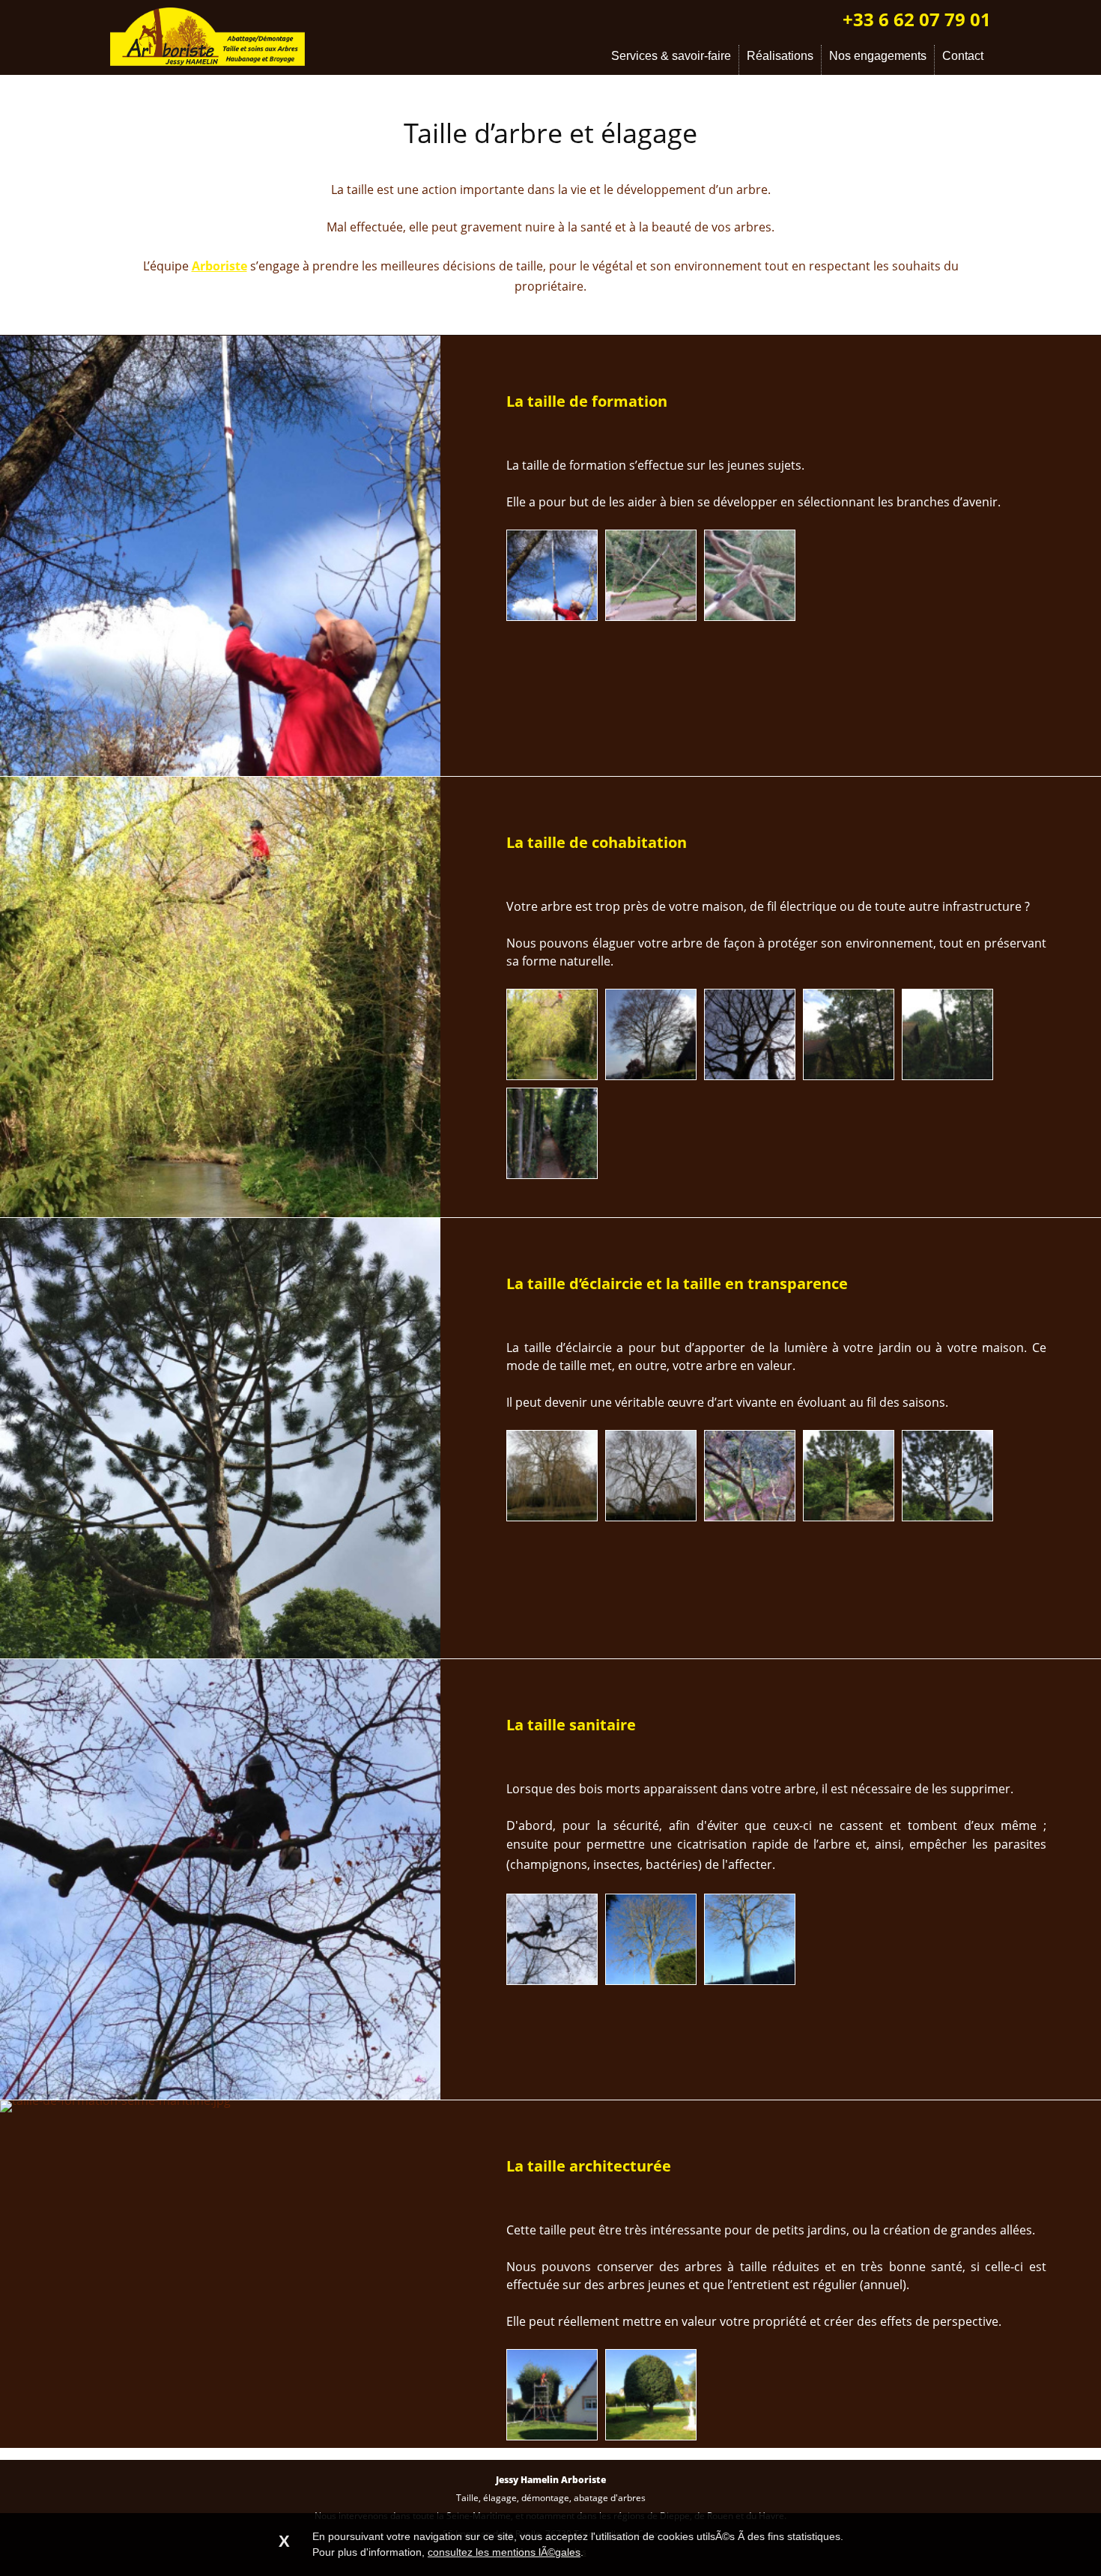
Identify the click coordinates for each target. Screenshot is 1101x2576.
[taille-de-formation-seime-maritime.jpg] (750, 616)
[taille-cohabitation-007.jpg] (947, 1075)
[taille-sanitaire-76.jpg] (552, 1980)
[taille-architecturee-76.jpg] (651, 2435)
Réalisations (780, 56)
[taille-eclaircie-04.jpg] (849, 1516)
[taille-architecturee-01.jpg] (552, 2435)
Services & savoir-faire (671, 56)
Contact (963, 56)
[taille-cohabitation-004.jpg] (750, 1075)
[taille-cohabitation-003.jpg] (651, 1075)
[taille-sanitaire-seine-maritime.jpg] (750, 1980)
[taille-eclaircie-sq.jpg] (947, 1516)
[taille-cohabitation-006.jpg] (849, 1075)
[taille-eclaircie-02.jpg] (651, 1516)
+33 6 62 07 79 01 (917, 19)
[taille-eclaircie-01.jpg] (552, 1516)
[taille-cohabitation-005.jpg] (552, 1075)
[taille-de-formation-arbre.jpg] (651, 616)
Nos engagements (878, 56)
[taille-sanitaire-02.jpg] (651, 1980)
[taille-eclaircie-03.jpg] (750, 1516)
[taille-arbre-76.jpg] (552, 616)
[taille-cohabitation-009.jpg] (552, 1174)
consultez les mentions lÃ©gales (504, 2552)
